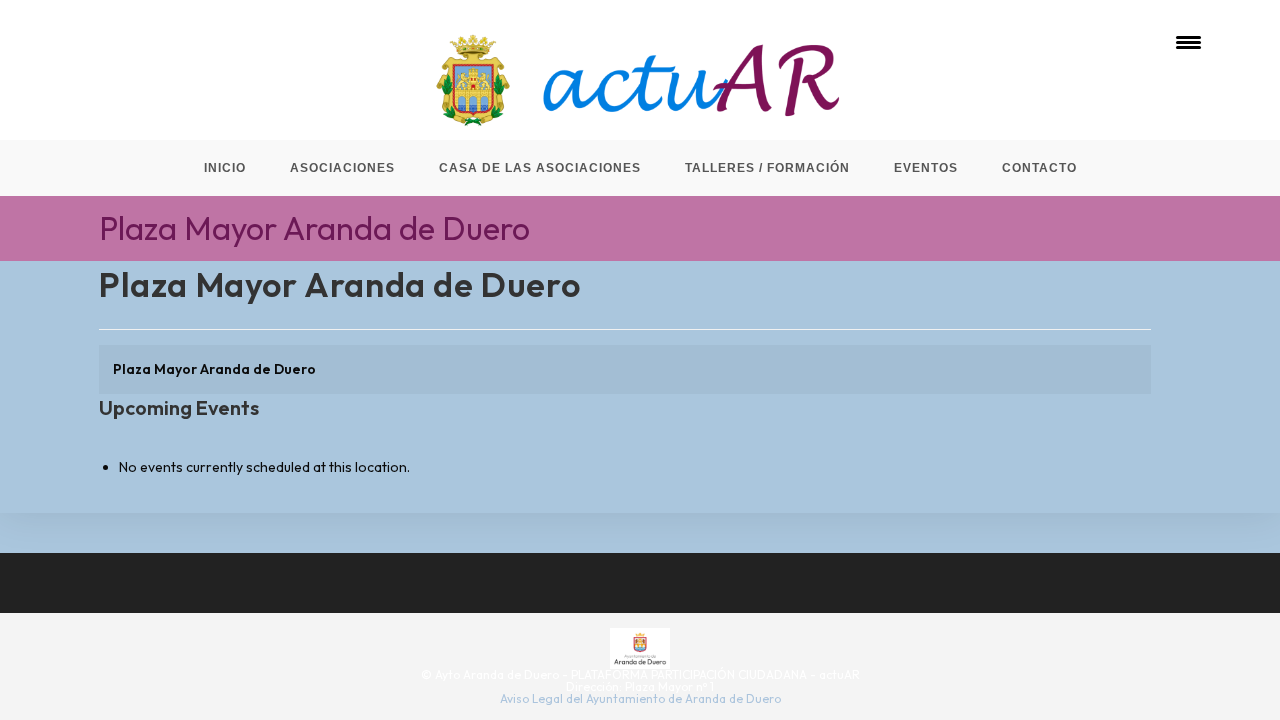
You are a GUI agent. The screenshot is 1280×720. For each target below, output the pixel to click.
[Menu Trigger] (1188, 42)
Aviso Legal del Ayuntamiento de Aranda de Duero (640, 698)
